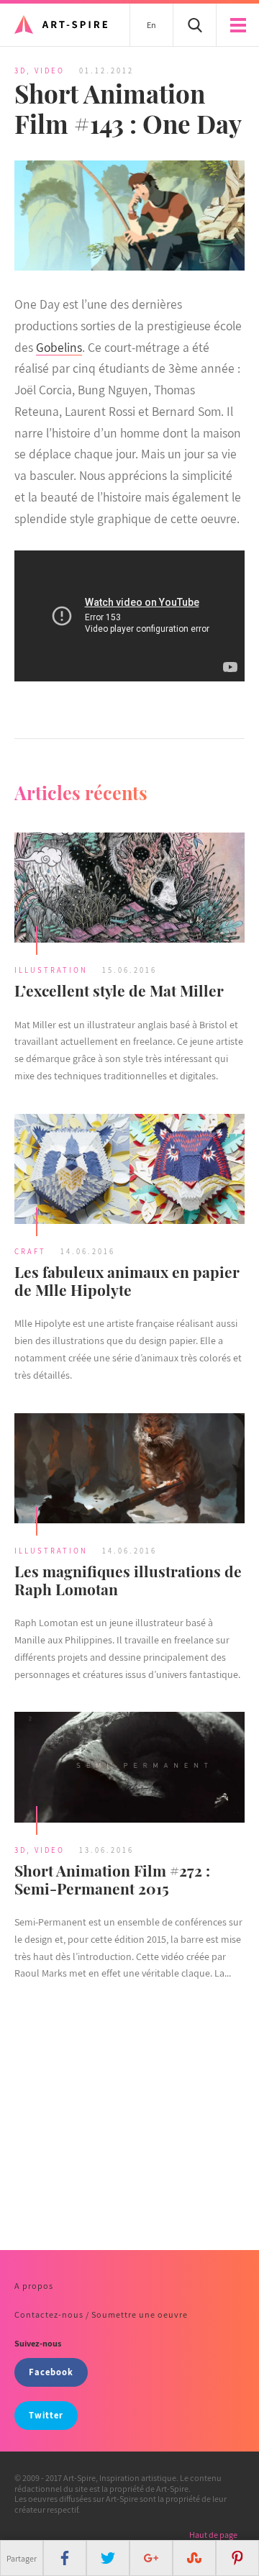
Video (50, 71)
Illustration (51, 970)
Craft (30, 1251)
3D (21, 71)
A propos (34, 2286)
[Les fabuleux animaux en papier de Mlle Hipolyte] (129, 1171)
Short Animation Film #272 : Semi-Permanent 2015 (112, 1879)
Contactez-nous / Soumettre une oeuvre (101, 2314)
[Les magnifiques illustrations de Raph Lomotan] (129, 1470)
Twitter (46, 2415)
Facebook (51, 2372)
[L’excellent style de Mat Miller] (129, 889)
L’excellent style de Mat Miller (119, 990)
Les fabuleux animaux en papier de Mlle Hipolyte (127, 1280)
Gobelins (59, 347)
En (151, 25)
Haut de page (213, 2535)
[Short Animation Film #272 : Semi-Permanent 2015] (129, 1769)
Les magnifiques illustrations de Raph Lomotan (128, 1580)
